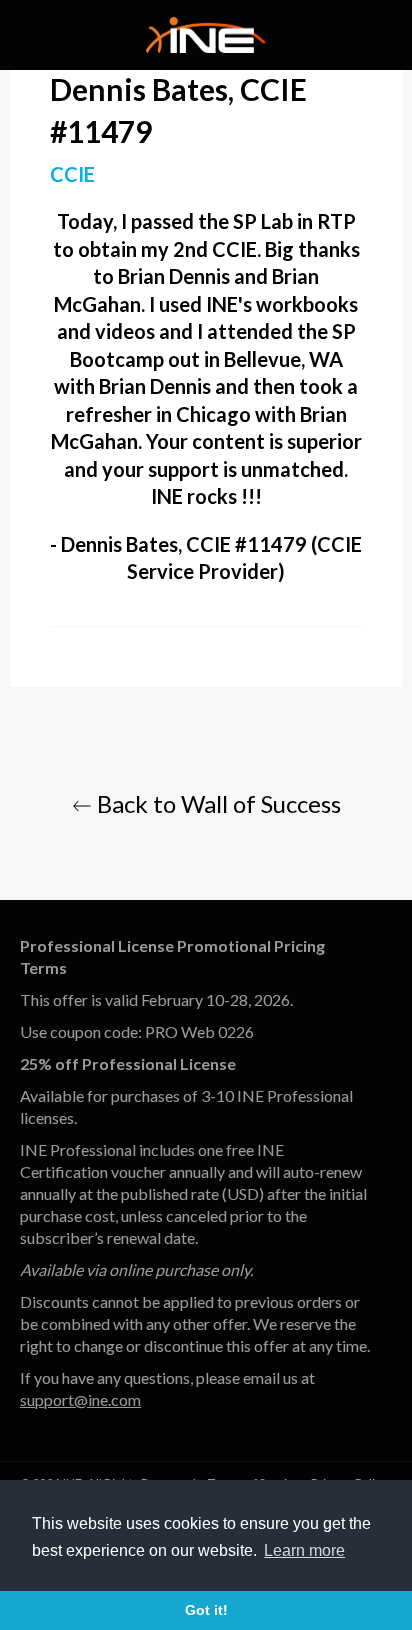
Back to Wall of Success (216, 803)
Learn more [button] (304, 1550)
